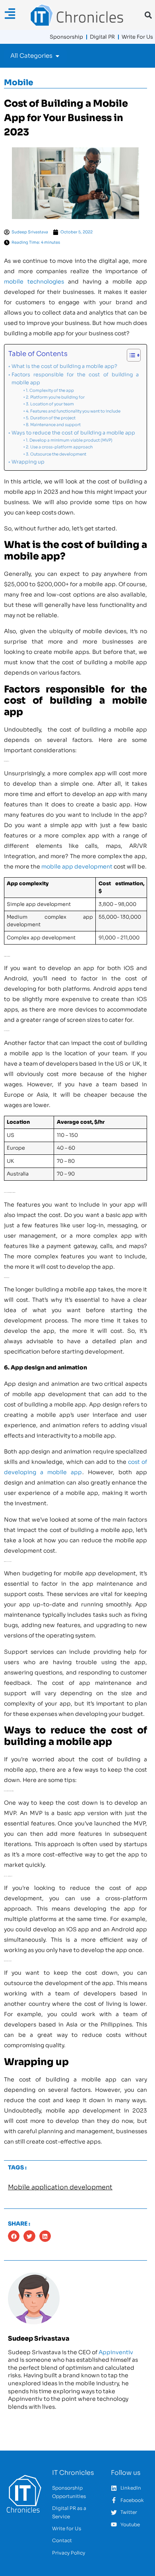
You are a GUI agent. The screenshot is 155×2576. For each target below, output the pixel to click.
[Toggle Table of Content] (130, 355)
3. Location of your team (50, 404)
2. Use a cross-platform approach (59, 447)
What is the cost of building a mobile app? (64, 366)
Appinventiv (116, 2352)
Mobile (19, 83)
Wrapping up (28, 462)
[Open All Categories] (57, 56)
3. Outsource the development (56, 454)
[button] (148, 15)
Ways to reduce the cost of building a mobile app (73, 433)
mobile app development (77, 866)
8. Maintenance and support (53, 425)
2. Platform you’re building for (55, 397)
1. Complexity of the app (50, 390)
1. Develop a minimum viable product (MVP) (69, 440)
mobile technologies (34, 282)
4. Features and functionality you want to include (73, 411)
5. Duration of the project (51, 418)
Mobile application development (60, 2187)
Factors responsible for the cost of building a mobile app (75, 379)
